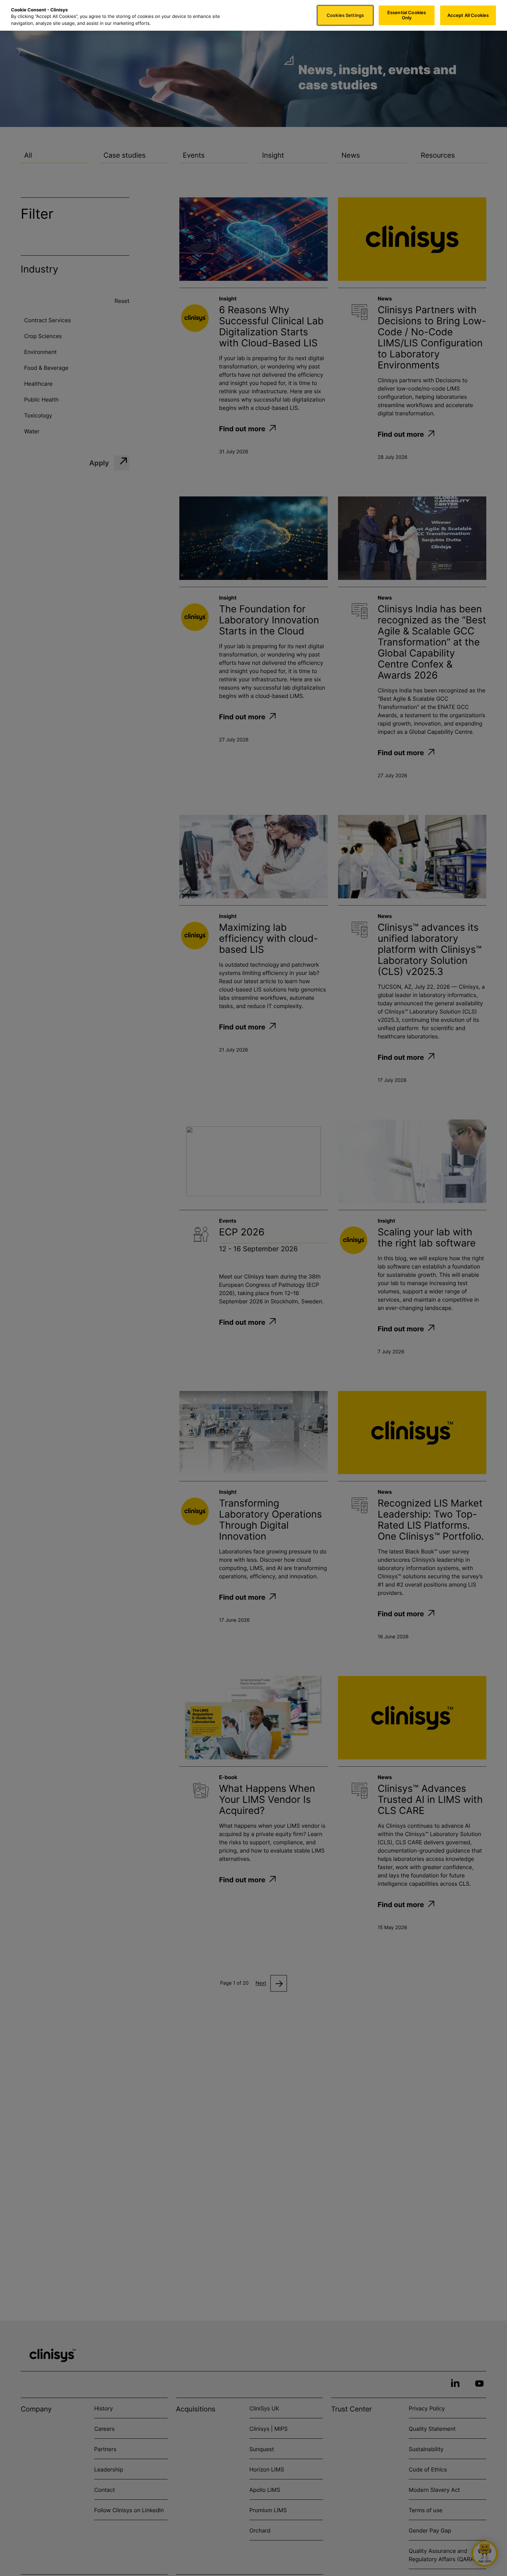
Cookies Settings (345, 15)
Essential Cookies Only (407, 15)
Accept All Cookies (468, 15)
